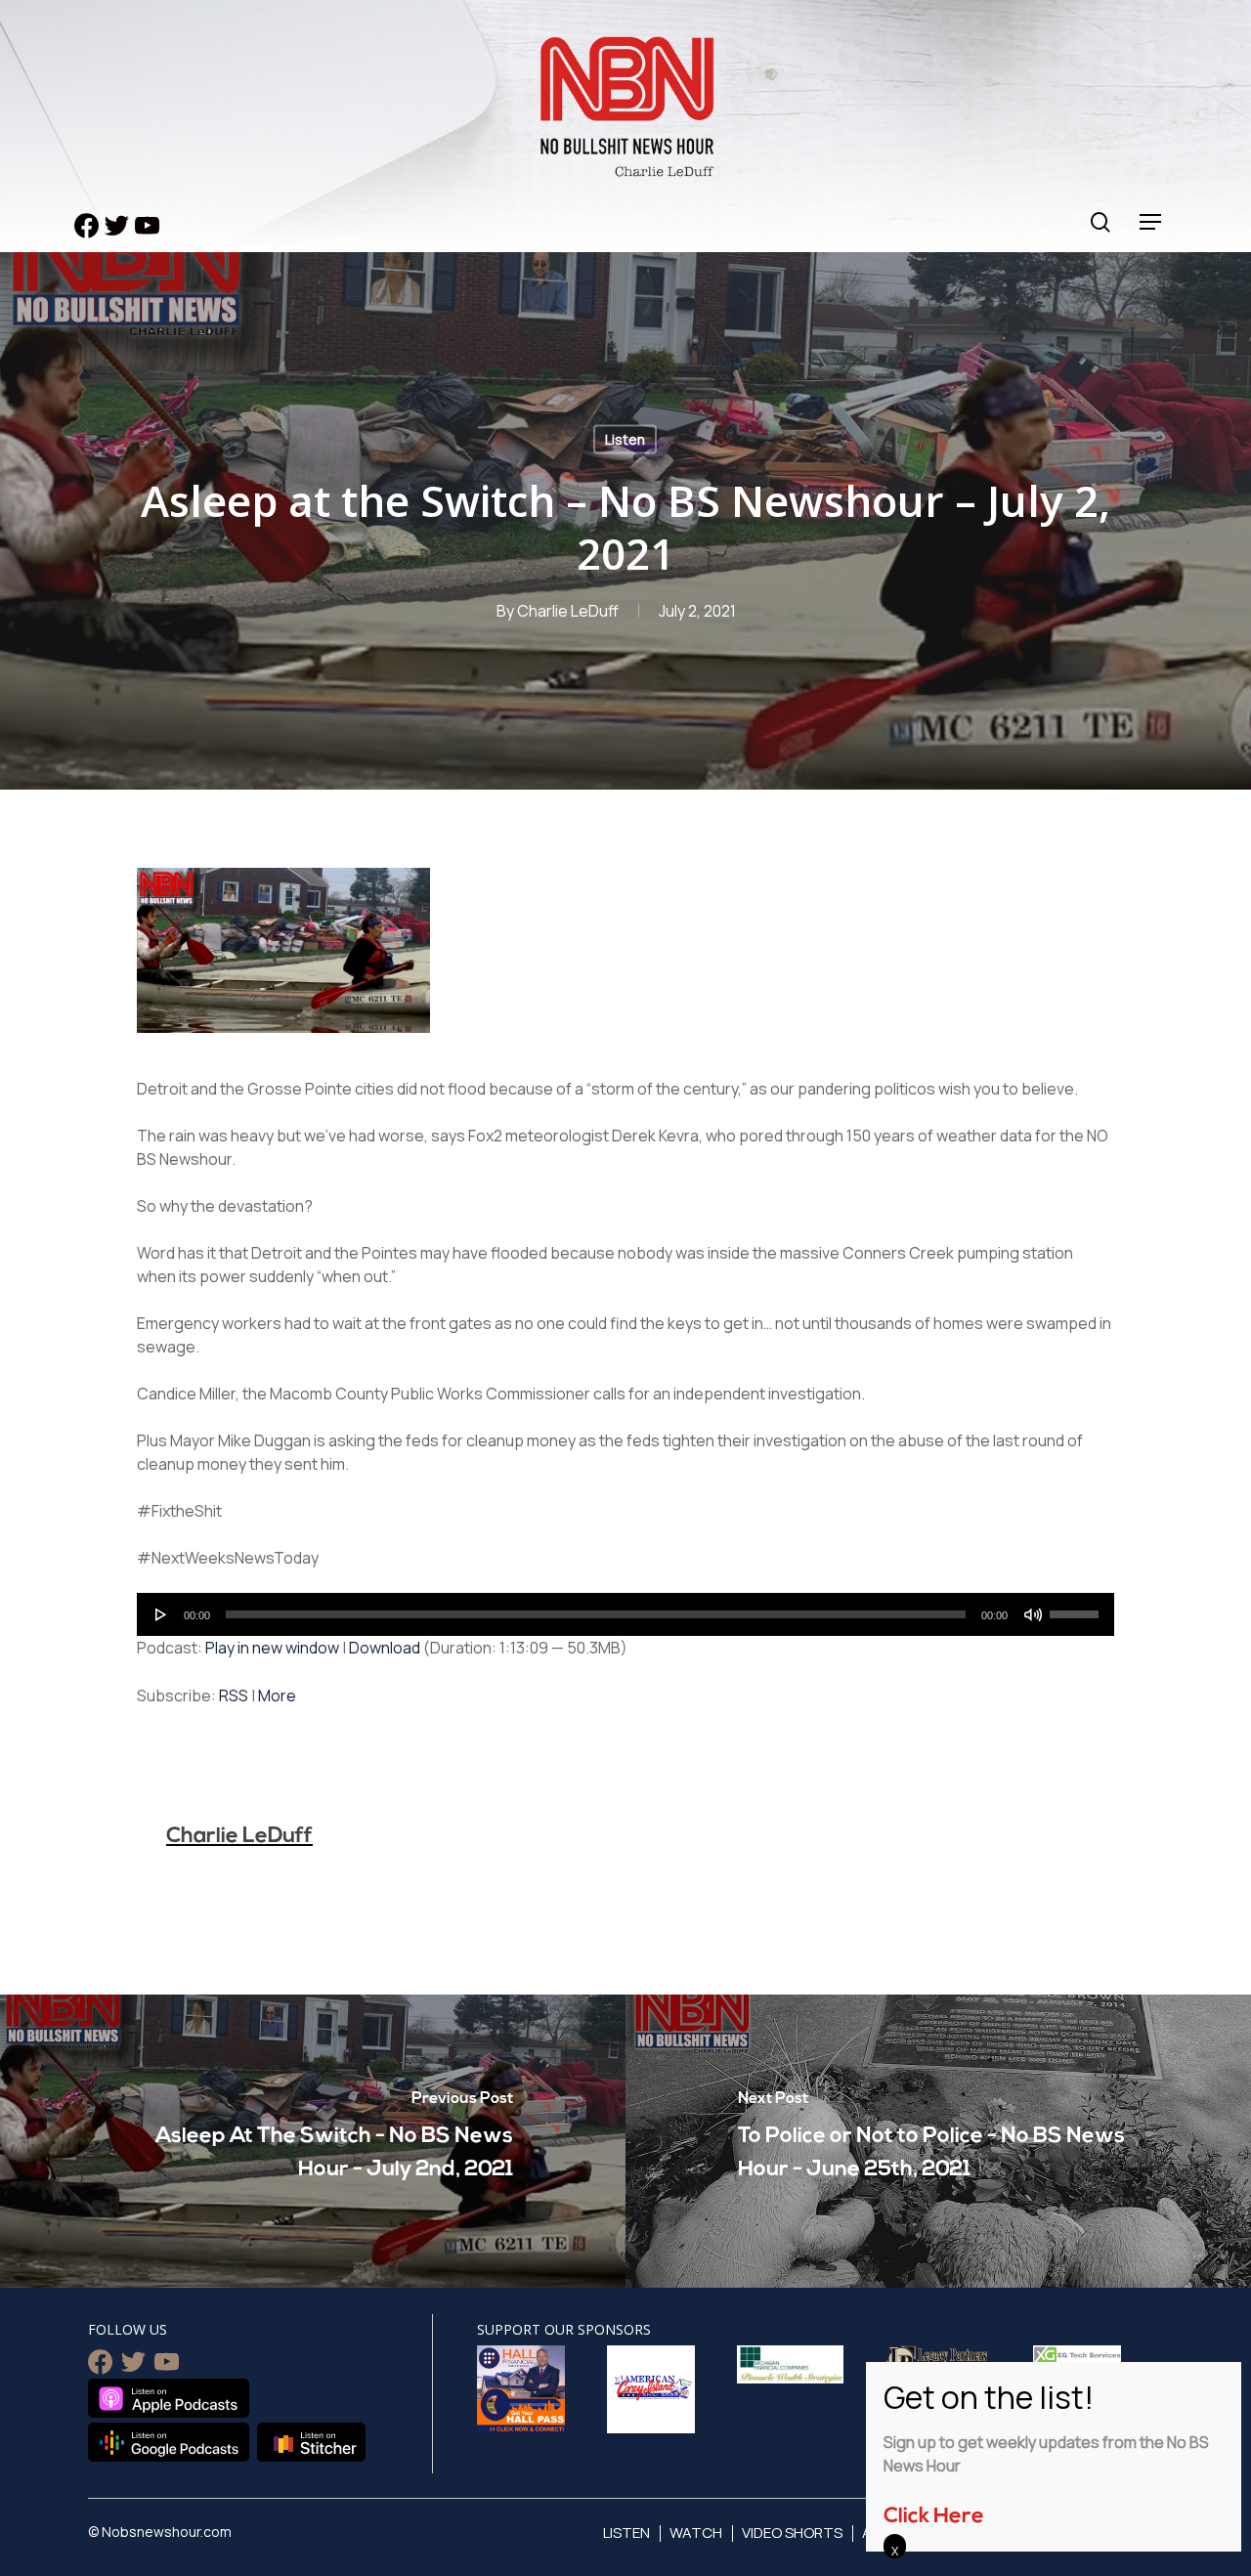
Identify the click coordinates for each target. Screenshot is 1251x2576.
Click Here (934, 2517)
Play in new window (272, 1648)
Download (385, 1648)
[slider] (1077, 1608)
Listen (625, 439)
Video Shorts (792, 2533)
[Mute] (1033, 1614)
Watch (696, 2533)
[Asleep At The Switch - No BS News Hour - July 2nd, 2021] (313, 2141)
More (277, 1696)
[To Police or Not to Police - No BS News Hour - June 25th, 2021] (938, 2141)
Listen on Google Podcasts (169, 2442)
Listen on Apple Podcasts (169, 2398)
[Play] (161, 1614)
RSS (234, 1696)
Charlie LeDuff (568, 611)
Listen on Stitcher (311, 2442)
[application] (625, 1614)
